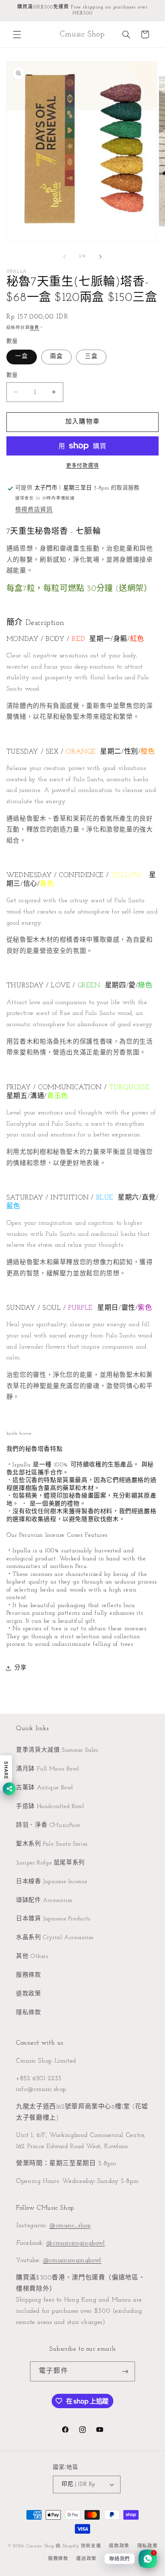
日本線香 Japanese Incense (51, 1882)
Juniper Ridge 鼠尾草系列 (50, 1863)
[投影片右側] (101, 257)
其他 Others (32, 1956)
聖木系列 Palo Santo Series (52, 1844)
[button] (17, 34)
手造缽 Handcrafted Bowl (50, 1807)
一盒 (22, 357)
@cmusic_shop (70, 2226)
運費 (34, 328)
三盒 (91, 357)
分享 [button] (21, 1668)
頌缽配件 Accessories (44, 1901)
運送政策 (86, 2559)
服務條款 (29, 1975)
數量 (12, 375)
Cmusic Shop (40, 2546)
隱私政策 (148, 2546)
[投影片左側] (64, 257)
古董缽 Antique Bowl (45, 1788)
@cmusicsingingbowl (75, 2243)
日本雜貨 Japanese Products (53, 1919)
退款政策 (29, 1994)
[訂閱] (125, 2371)
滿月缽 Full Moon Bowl (47, 1769)
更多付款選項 (82, 466)
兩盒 (56, 357)
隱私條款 (29, 2013)
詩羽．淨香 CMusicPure (48, 1825)
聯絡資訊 (115, 2559)
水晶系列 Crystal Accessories (55, 1938)
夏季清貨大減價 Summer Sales (57, 1750)
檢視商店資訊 (34, 510)
